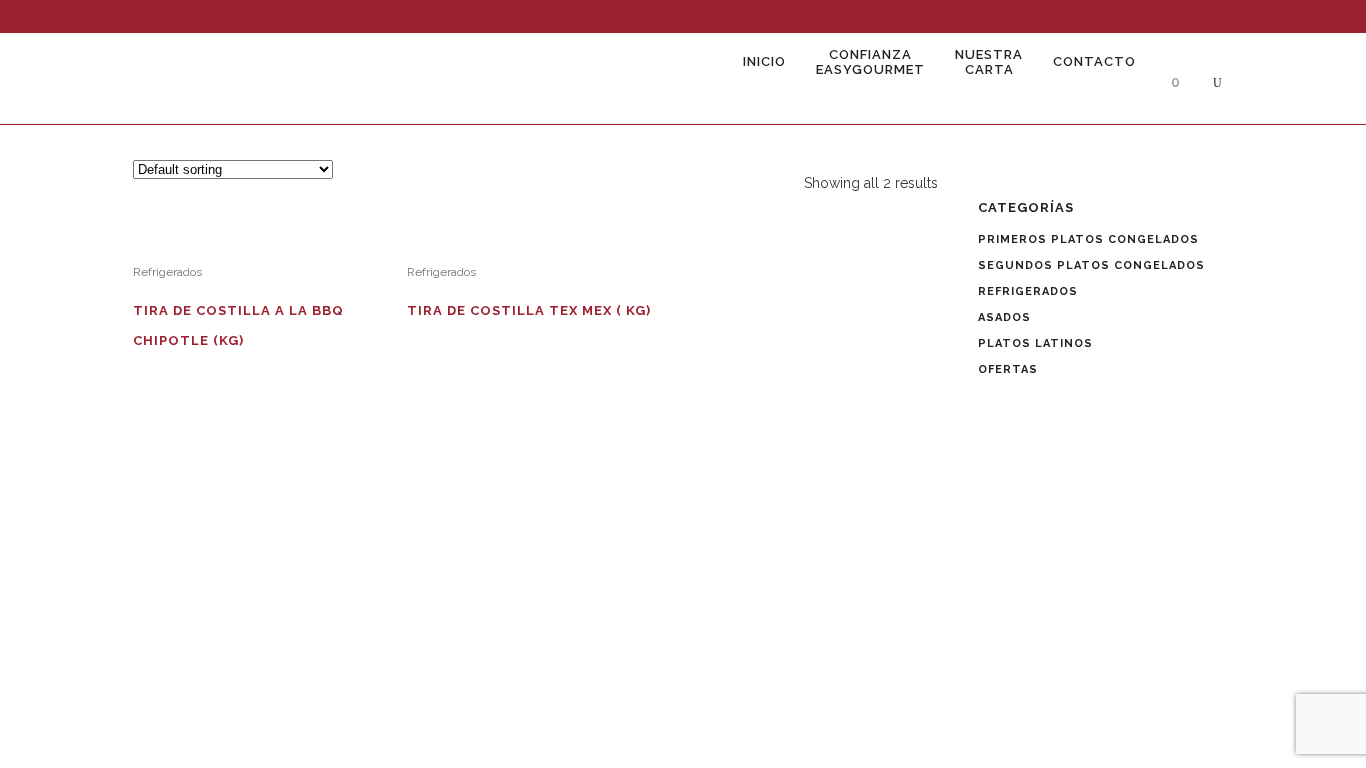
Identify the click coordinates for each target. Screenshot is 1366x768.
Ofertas (1008, 369)
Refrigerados (167, 272)
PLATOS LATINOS (1035, 343)
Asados (1004, 317)
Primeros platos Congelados (1088, 239)
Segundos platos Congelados (1091, 265)
